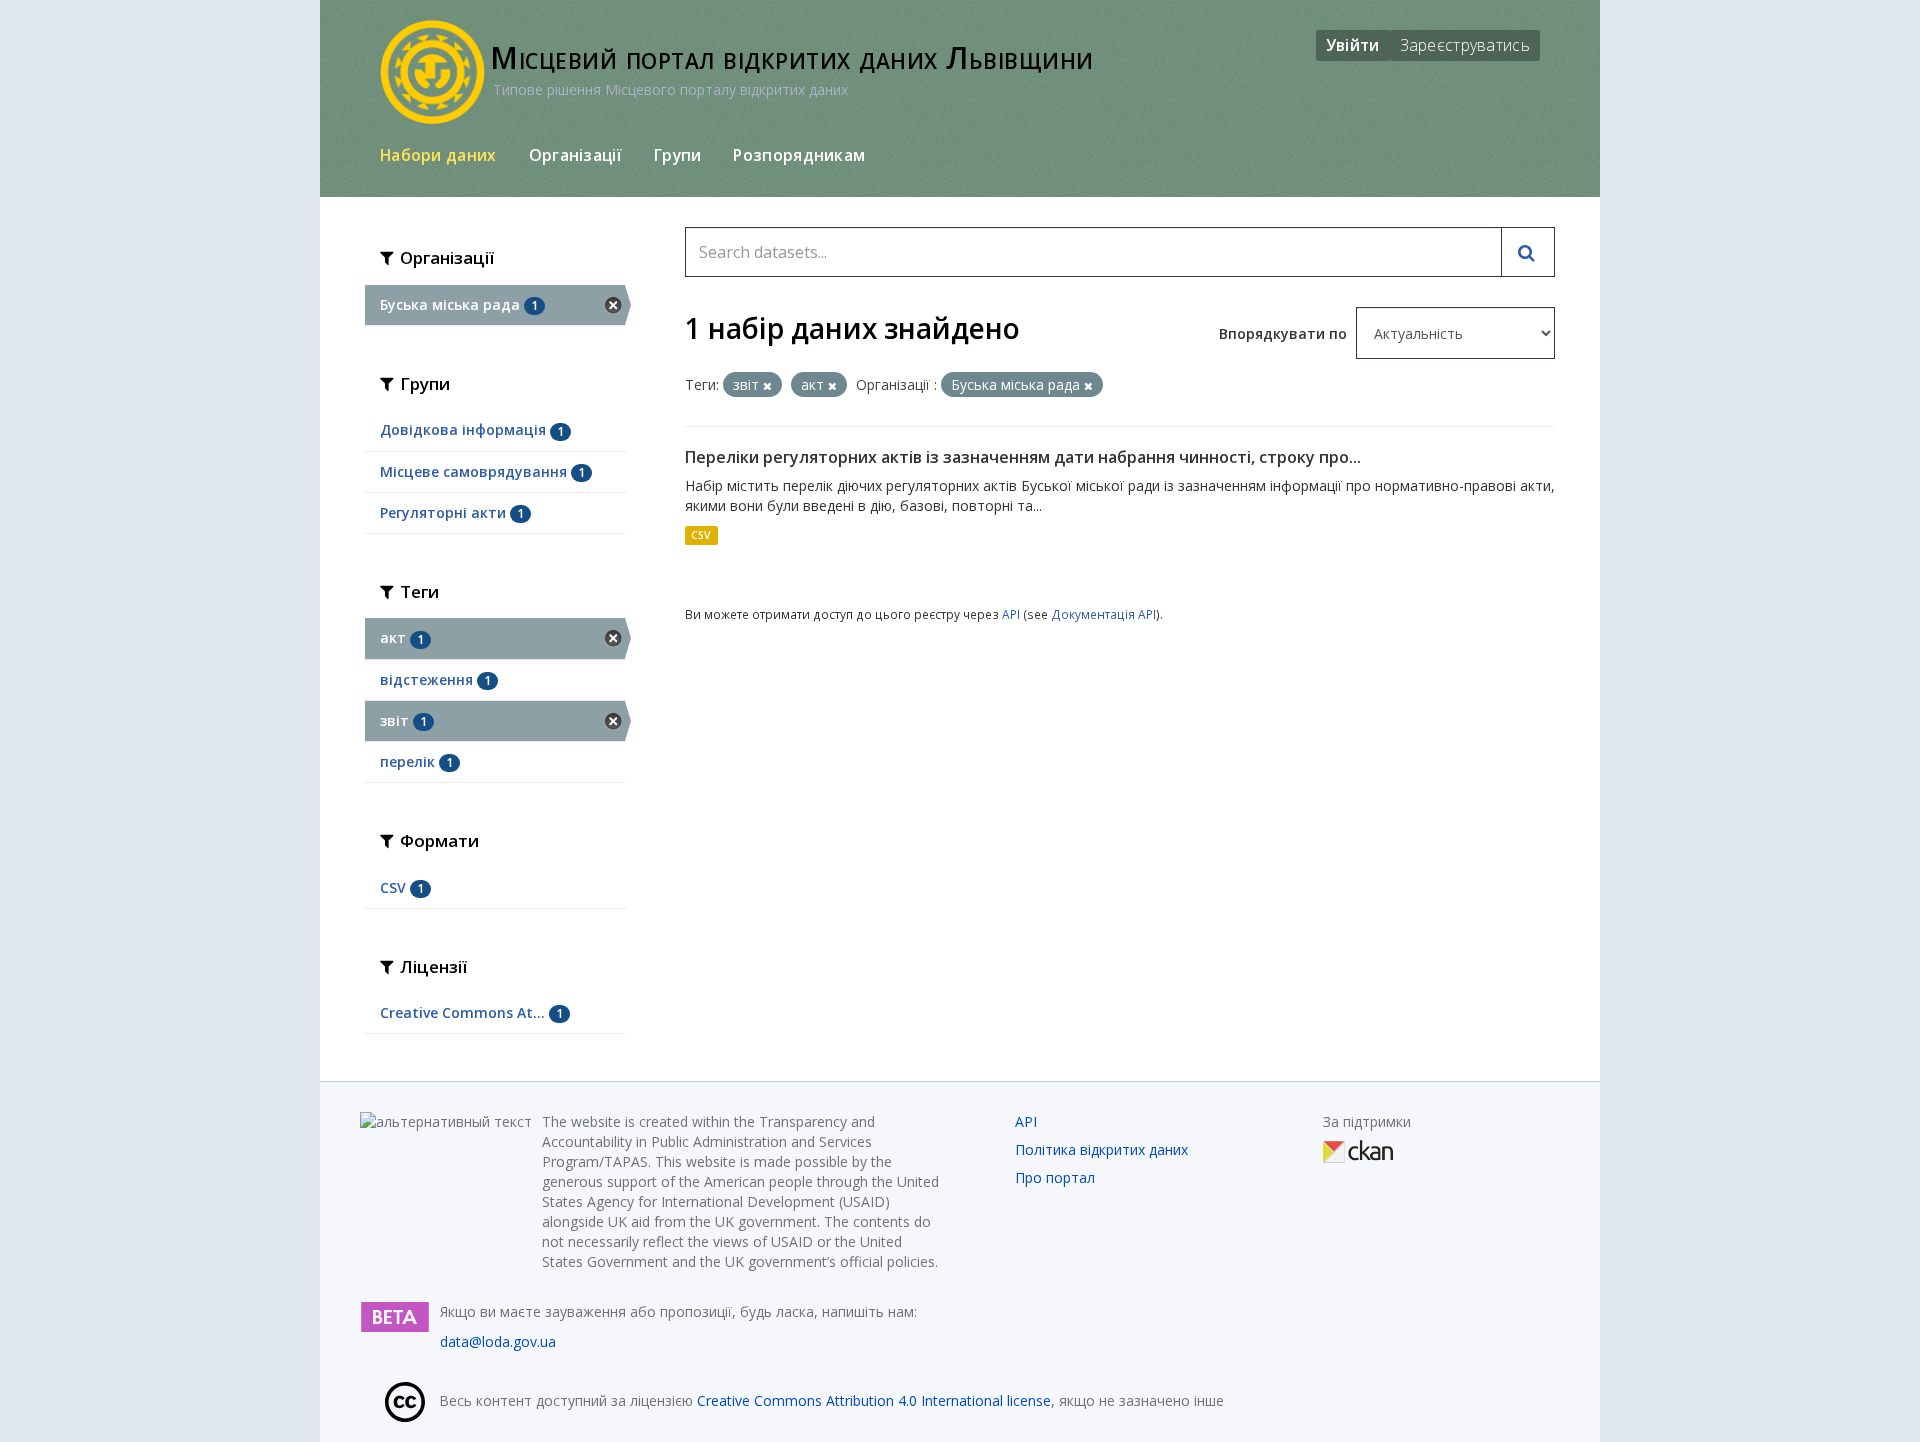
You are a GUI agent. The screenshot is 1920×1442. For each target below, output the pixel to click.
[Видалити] (767, 385)
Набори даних (438, 155)
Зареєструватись (1465, 45)
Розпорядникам (799, 155)
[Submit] (1528, 252)
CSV (701, 535)
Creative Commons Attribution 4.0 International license (874, 1400)
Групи (678, 155)
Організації (575, 155)
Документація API (1103, 614)
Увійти (1353, 45)
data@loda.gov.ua (498, 1341)
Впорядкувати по (1285, 333)
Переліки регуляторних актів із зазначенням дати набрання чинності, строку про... (1023, 457)
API (1011, 614)
